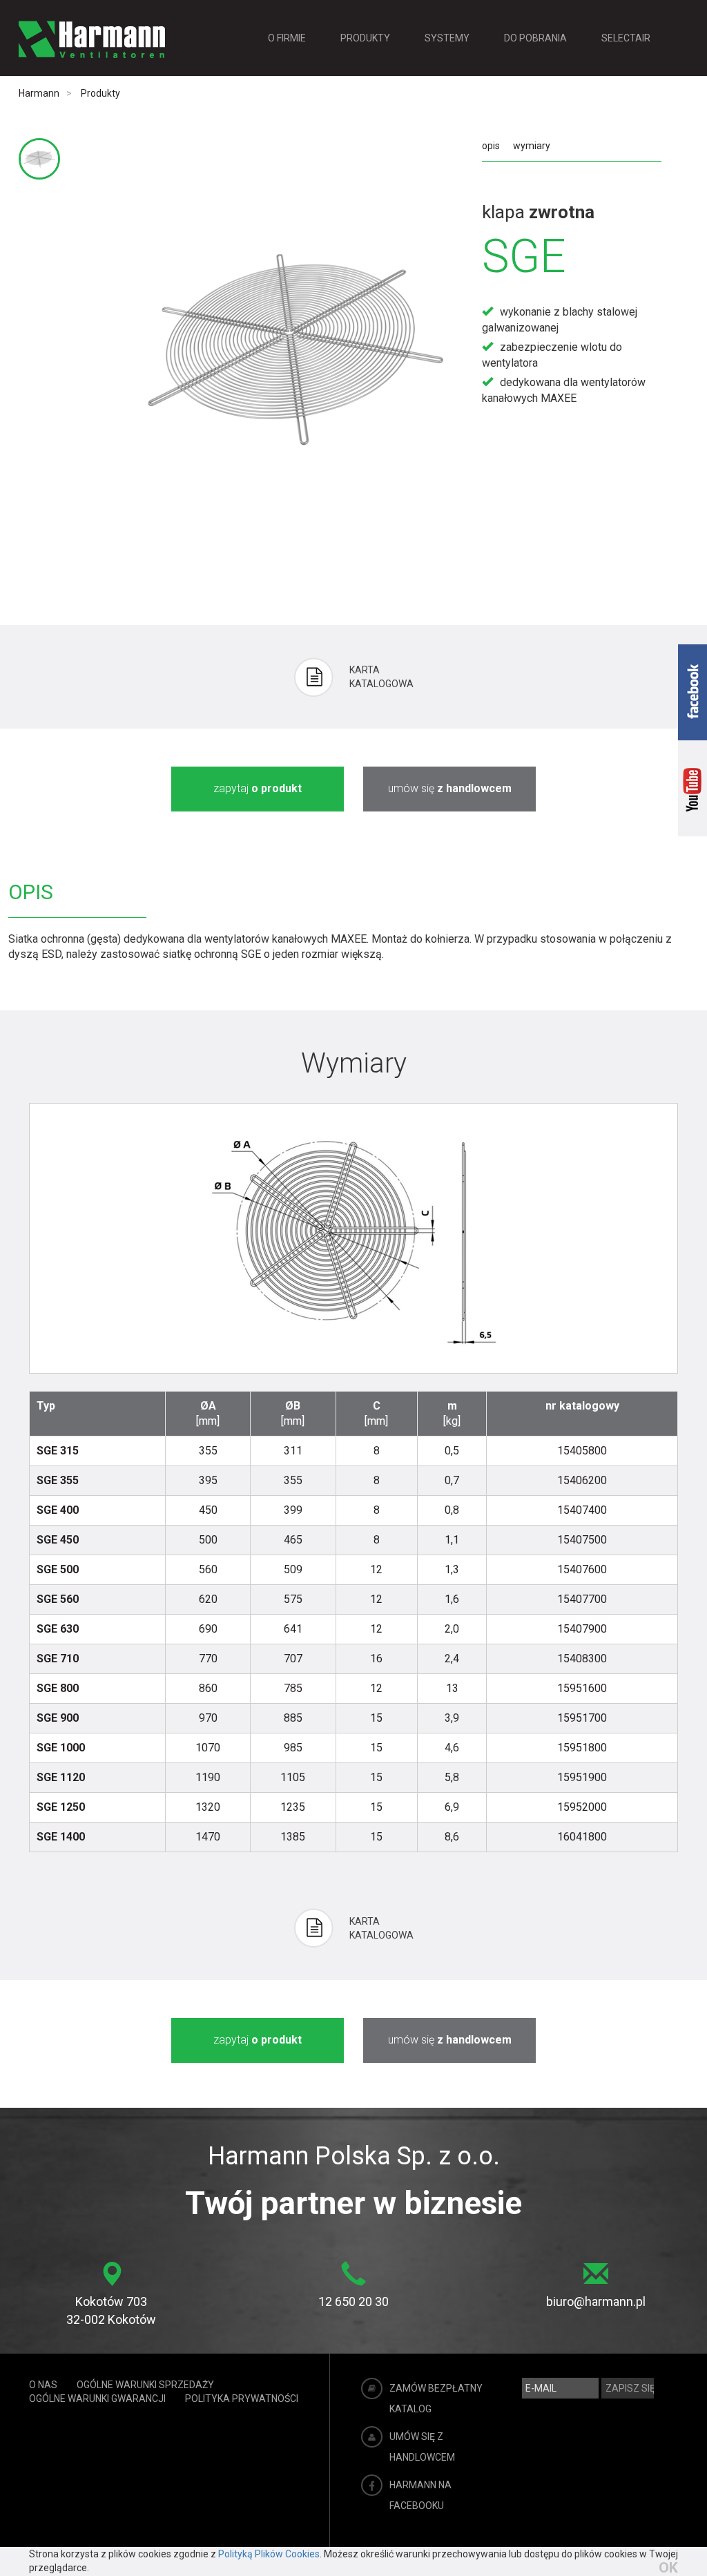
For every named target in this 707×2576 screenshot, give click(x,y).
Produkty (100, 93)
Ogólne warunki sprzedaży (145, 2385)
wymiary (532, 146)
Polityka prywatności (242, 2399)
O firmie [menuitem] (287, 38)
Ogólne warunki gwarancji (97, 2399)
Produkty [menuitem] (365, 38)
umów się (450, 788)
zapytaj (258, 788)
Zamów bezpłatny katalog (436, 2399)
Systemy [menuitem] (447, 38)
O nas (43, 2385)
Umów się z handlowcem (422, 2447)
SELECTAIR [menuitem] (626, 38)
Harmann (39, 93)
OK (668, 2568)
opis (491, 146)
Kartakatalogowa (381, 677)
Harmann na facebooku (420, 2495)
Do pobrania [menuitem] (535, 38)
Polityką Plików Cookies (269, 2554)
